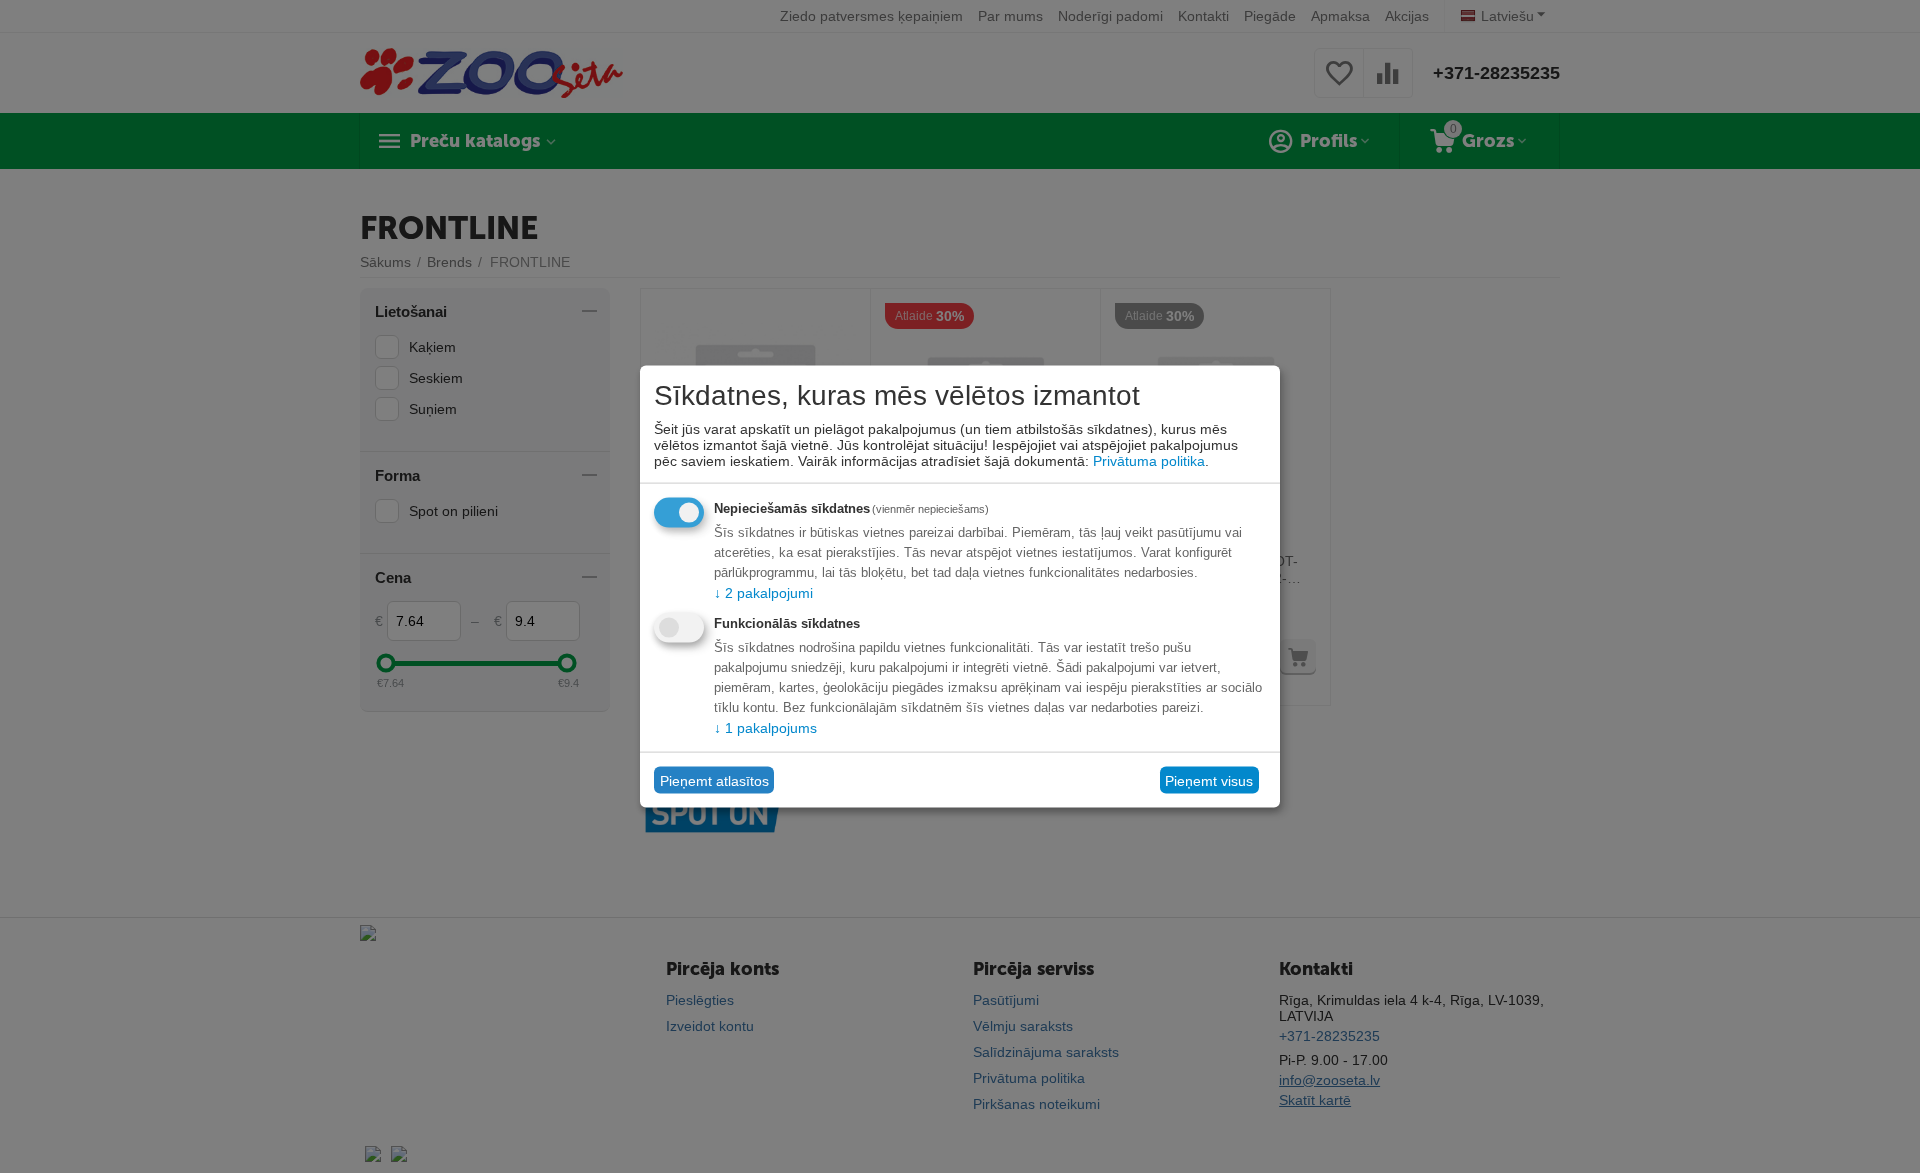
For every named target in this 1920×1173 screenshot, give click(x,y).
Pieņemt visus (1209, 780)
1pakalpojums (765, 728)
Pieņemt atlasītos (714, 780)
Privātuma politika (1149, 461)
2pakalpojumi (763, 593)
